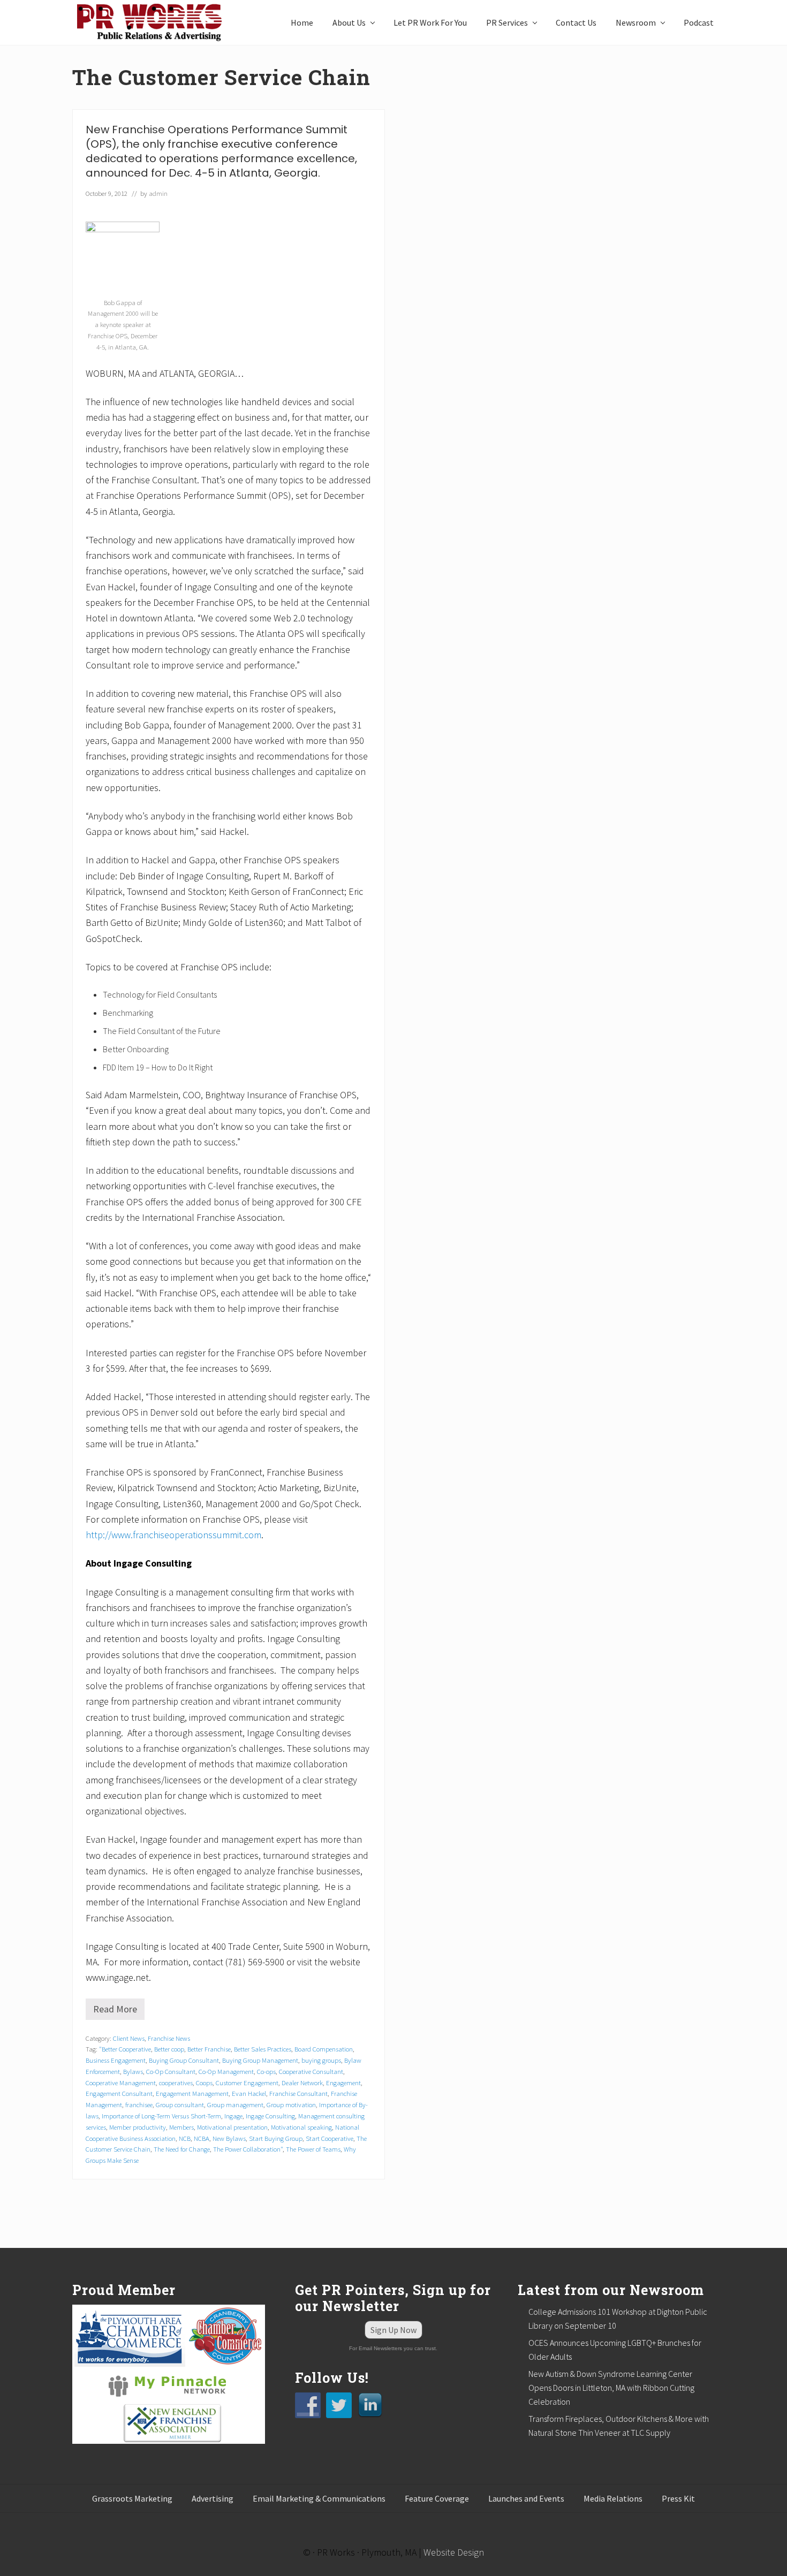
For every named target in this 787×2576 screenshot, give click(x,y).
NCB (185, 2138)
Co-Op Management (226, 2071)
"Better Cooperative (125, 2049)
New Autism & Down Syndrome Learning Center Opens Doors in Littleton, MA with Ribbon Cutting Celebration (611, 2388)
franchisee (139, 2104)
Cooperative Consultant (311, 2071)
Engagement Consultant (119, 2093)
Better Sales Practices (263, 2049)
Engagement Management (192, 2093)
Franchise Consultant (298, 2093)
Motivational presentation (232, 2127)
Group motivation (291, 2104)
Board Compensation (324, 2049)
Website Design (454, 2552)
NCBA (202, 2138)
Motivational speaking (301, 2127)
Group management (235, 2104)
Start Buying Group (276, 2138)
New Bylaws (229, 2138)
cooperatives (176, 2083)
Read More (119, 2011)
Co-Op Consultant (171, 2071)
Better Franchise (209, 2049)
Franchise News (169, 2038)
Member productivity (138, 2127)
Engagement (343, 2083)
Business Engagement (116, 2060)
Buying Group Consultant (184, 2060)
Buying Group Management (260, 2060)
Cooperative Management (121, 2083)
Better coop (169, 2049)
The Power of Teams (313, 2149)
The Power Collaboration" (248, 2149)
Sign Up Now (393, 2330)
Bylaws (133, 2071)
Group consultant (180, 2104)
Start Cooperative (330, 2138)
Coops (204, 2083)
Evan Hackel (249, 2093)
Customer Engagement (247, 2083)
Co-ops (266, 2071)
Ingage (233, 2116)
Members (181, 2127)
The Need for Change (182, 2149)
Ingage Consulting (270, 2116)
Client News (129, 2038)
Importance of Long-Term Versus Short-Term (161, 2116)
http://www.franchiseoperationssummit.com (173, 1535)
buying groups (321, 2060)
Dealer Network (302, 2083)
